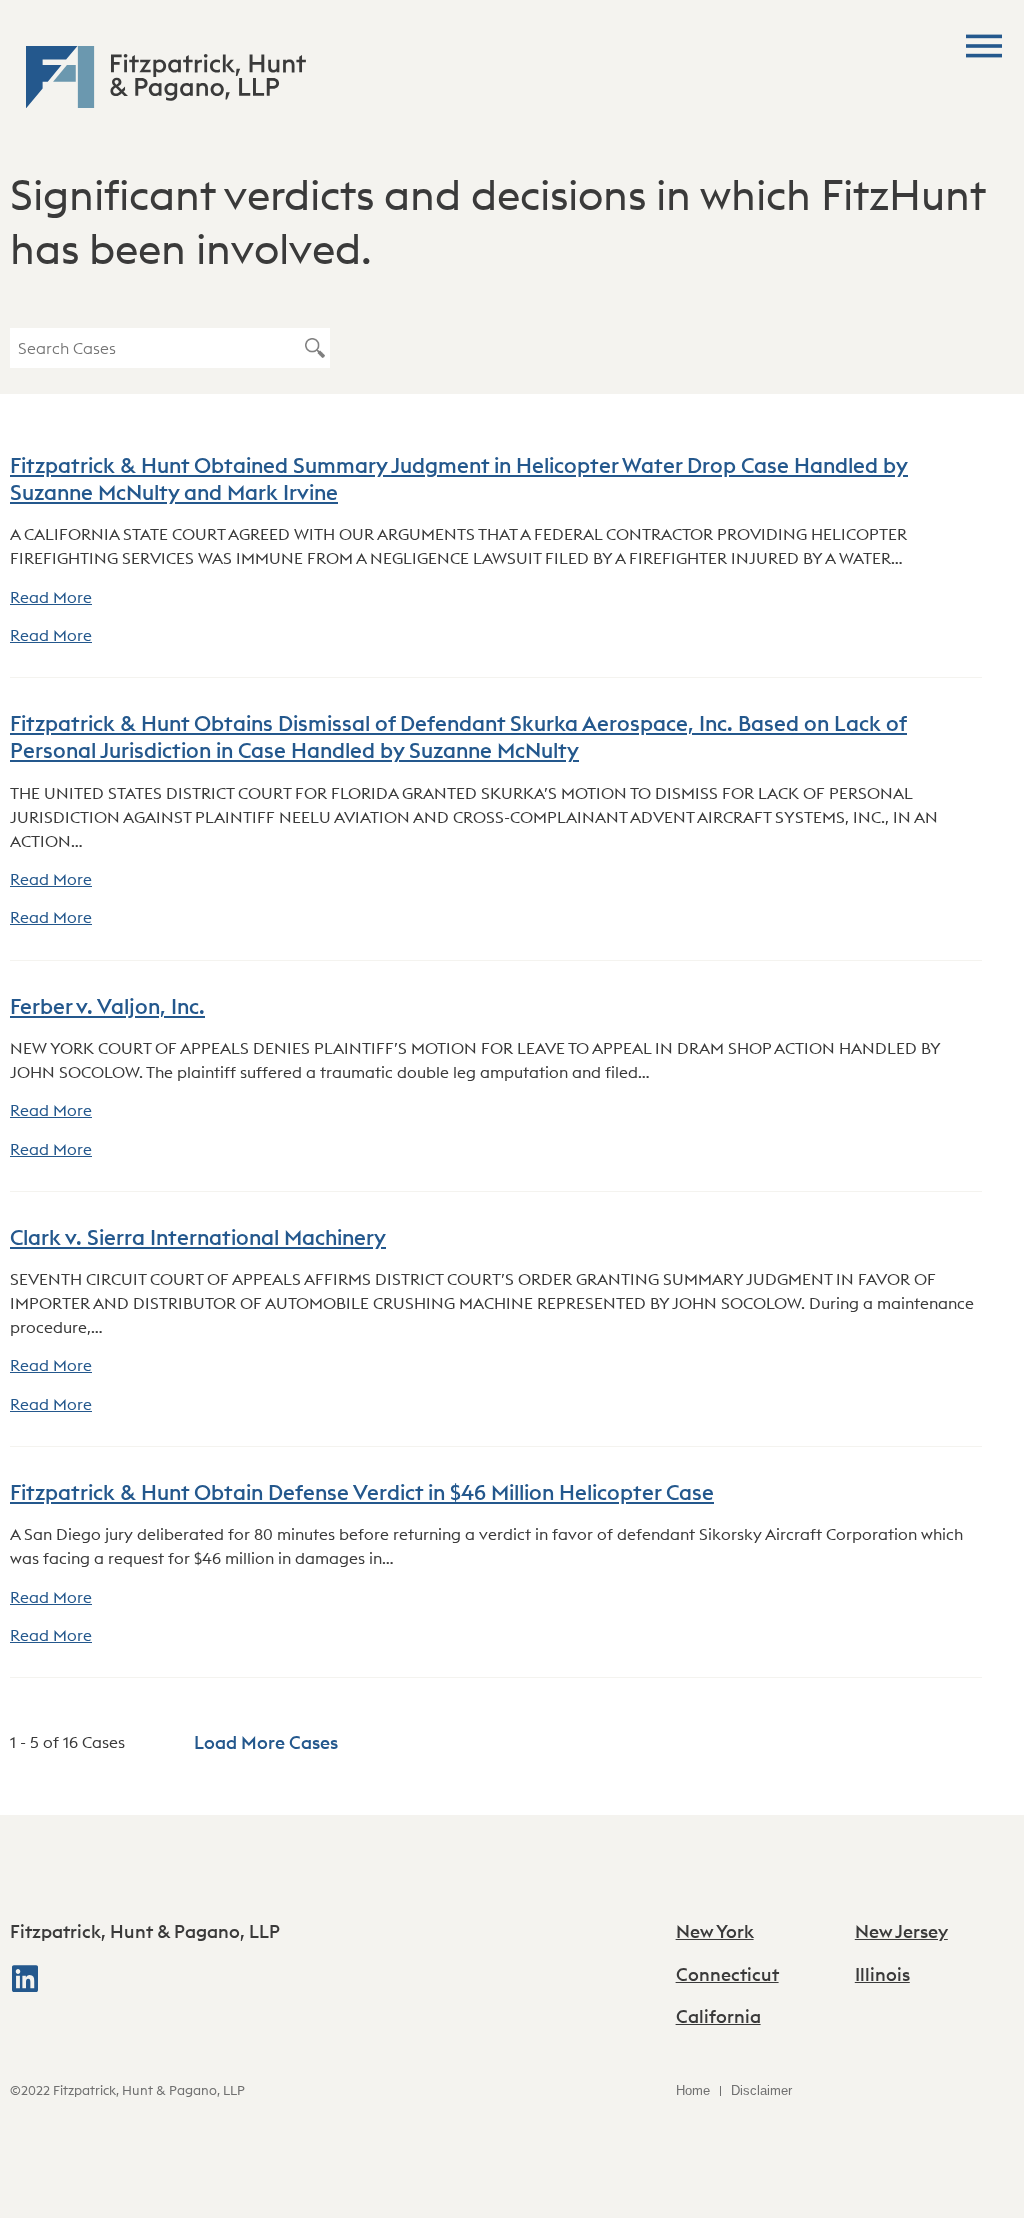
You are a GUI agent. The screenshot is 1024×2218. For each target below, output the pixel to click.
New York (715, 1931)
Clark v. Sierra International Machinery (198, 1237)
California (718, 2016)
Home (693, 2090)
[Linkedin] (25, 1979)
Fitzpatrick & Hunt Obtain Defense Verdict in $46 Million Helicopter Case (362, 1492)
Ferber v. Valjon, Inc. (107, 1006)
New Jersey (901, 1931)
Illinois (882, 1974)
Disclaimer (761, 2090)
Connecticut (727, 1974)
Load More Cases (266, 1742)
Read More (51, 597)
